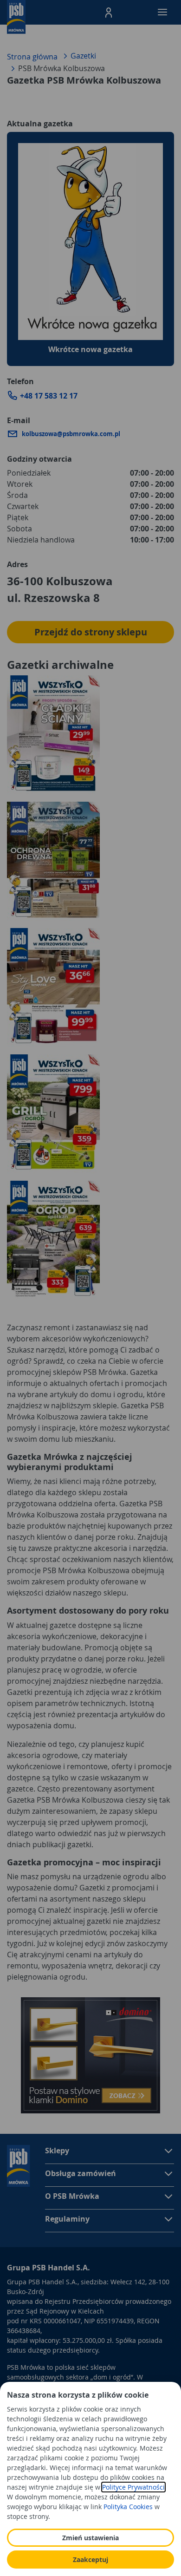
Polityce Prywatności (133, 2487)
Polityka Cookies (128, 2507)
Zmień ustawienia (90, 2538)
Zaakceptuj (90, 2560)
